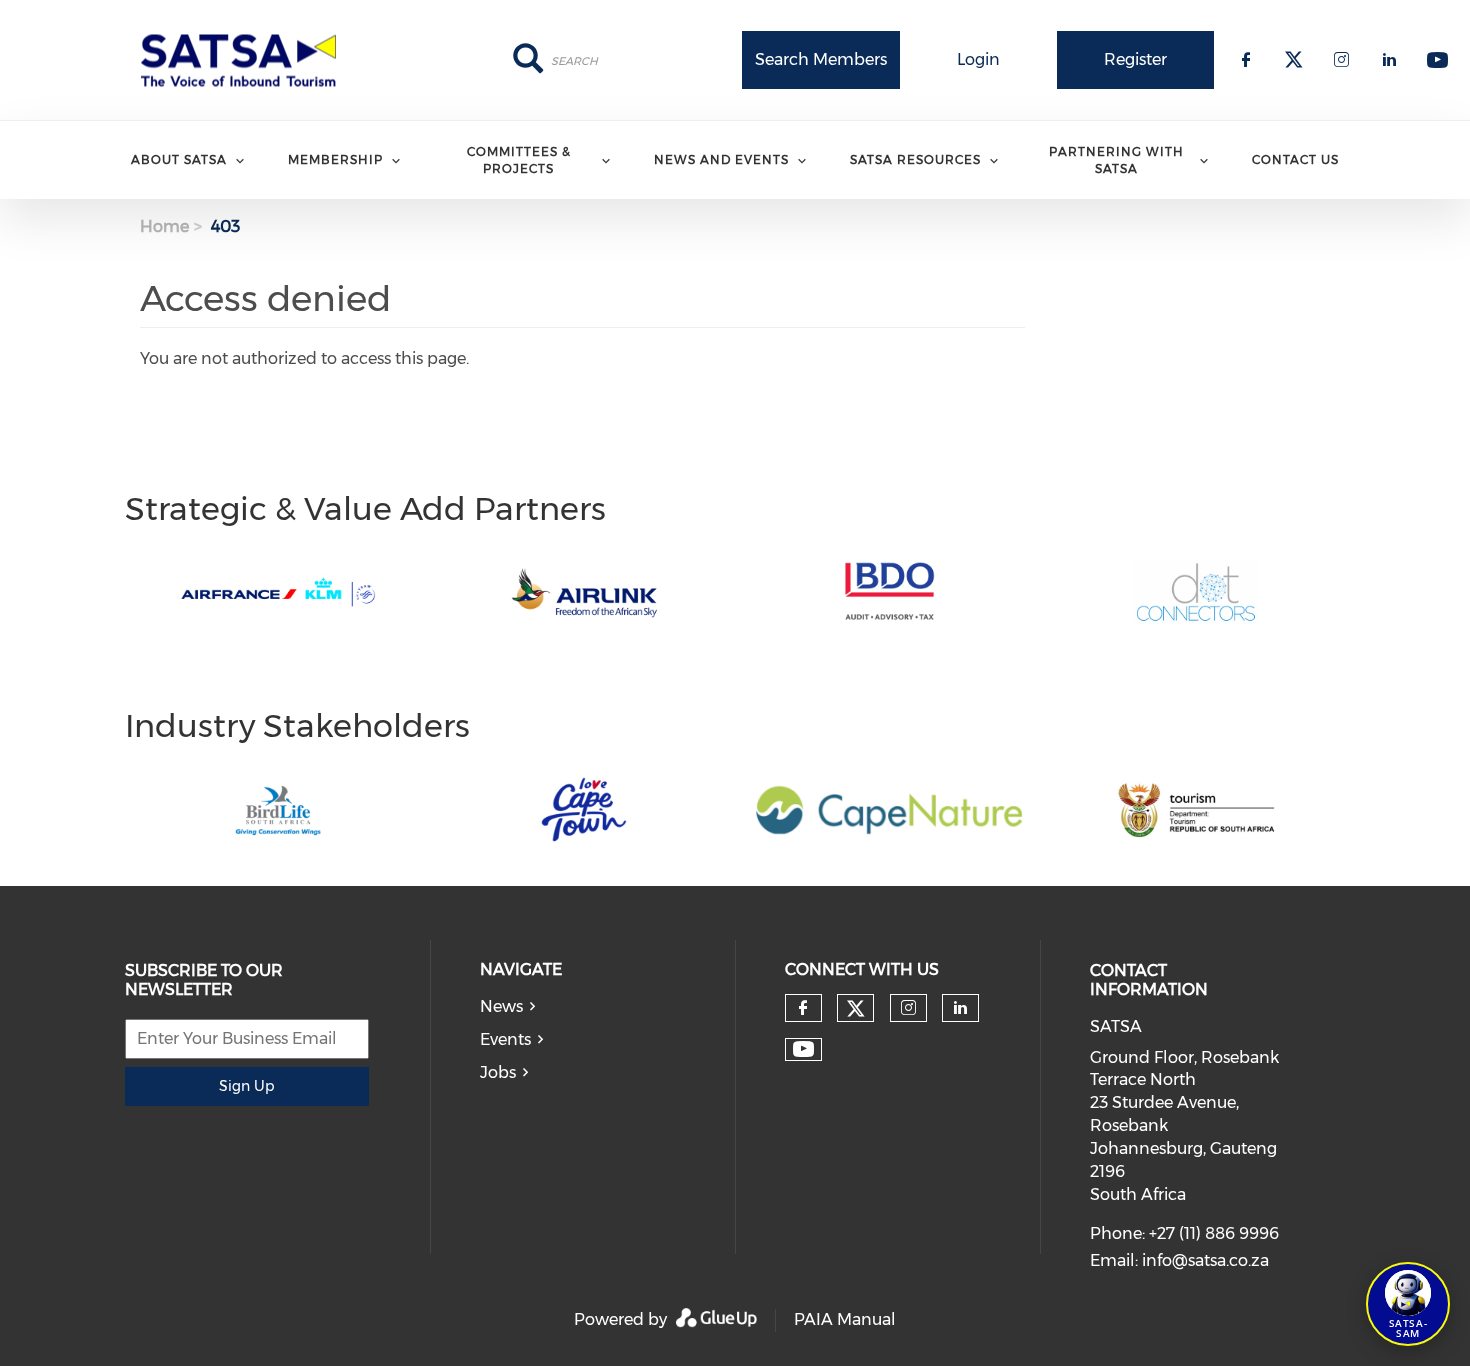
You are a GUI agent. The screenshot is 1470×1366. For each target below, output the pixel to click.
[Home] (245, 60)
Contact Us (1295, 159)
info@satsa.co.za (1205, 1260)
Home (164, 226)
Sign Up (246, 1086)
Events (505, 1039)
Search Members (821, 59)
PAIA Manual (845, 1319)
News (501, 1006)
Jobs (498, 1072)
